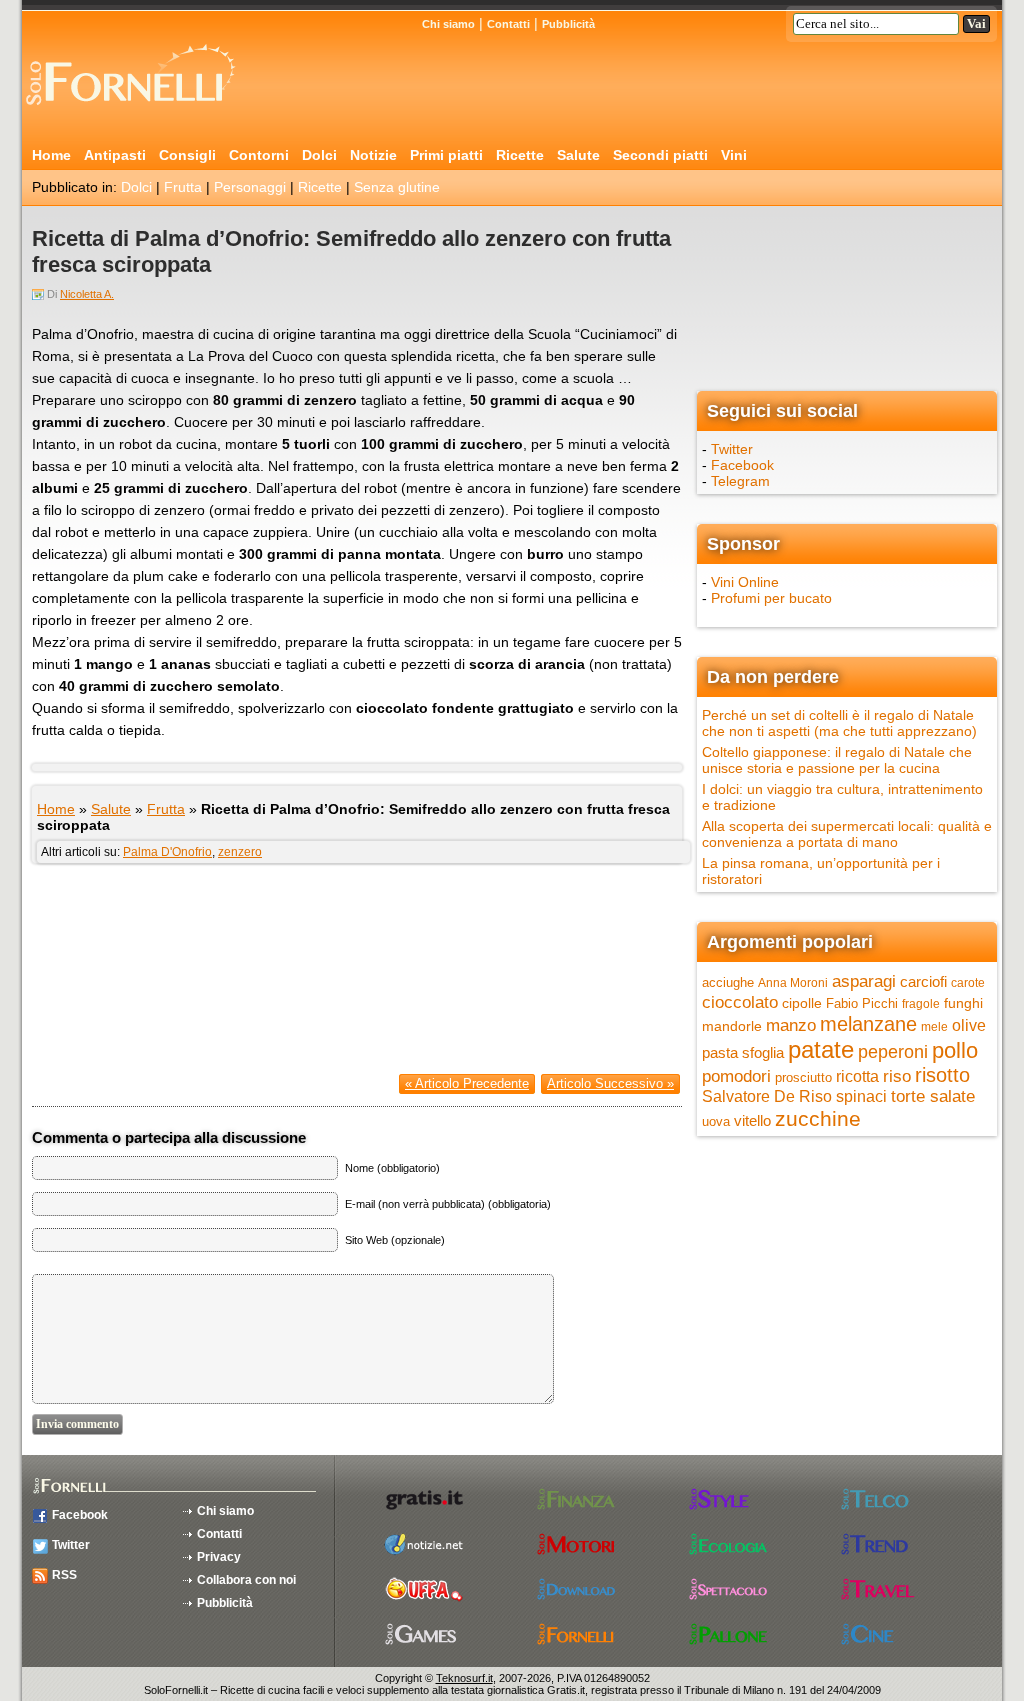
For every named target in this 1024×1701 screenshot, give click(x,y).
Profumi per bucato (771, 598)
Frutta (183, 187)
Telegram (740, 481)
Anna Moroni (793, 983)
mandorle (732, 1026)
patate (821, 1049)
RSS (64, 1575)
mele (934, 1027)
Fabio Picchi (862, 1003)
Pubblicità (568, 24)
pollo (955, 1050)
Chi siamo (448, 24)
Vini (734, 155)
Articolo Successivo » (610, 1083)
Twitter (732, 449)
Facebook (742, 465)
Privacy (219, 1557)
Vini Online (745, 582)
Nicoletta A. (87, 294)
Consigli (187, 155)
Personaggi (250, 187)
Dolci (319, 155)
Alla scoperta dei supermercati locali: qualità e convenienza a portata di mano (847, 834)
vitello (752, 1120)
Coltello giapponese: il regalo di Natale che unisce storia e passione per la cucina (837, 760)
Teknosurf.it (464, 1678)
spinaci (861, 1096)
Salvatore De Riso (767, 1096)
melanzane (868, 1024)
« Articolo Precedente (467, 1083)
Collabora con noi (246, 1580)
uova (716, 1121)
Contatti (508, 24)
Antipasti (115, 155)
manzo (791, 1025)
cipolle (802, 1003)
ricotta (857, 1076)
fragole (921, 1004)
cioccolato (740, 1002)
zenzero (240, 852)
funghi (963, 1003)
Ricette (520, 155)
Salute (578, 155)
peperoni (893, 1051)
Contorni (259, 155)
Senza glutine (397, 187)
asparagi (864, 981)
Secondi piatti (660, 155)
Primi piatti (446, 155)
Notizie (373, 155)
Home (51, 155)
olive (969, 1025)
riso (897, 1076)
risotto (942, 1075)
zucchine (818, 1118)
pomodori (736, 1076)
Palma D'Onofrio (167, 852)
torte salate (933, 1096)
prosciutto (803, 1077)
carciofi (923, 981)
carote (968, 983)
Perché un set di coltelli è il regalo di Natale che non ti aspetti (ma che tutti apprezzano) (839, 723)
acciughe (728, 982)
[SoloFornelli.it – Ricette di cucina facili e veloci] (137, 113)
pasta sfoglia (743, 1053)
